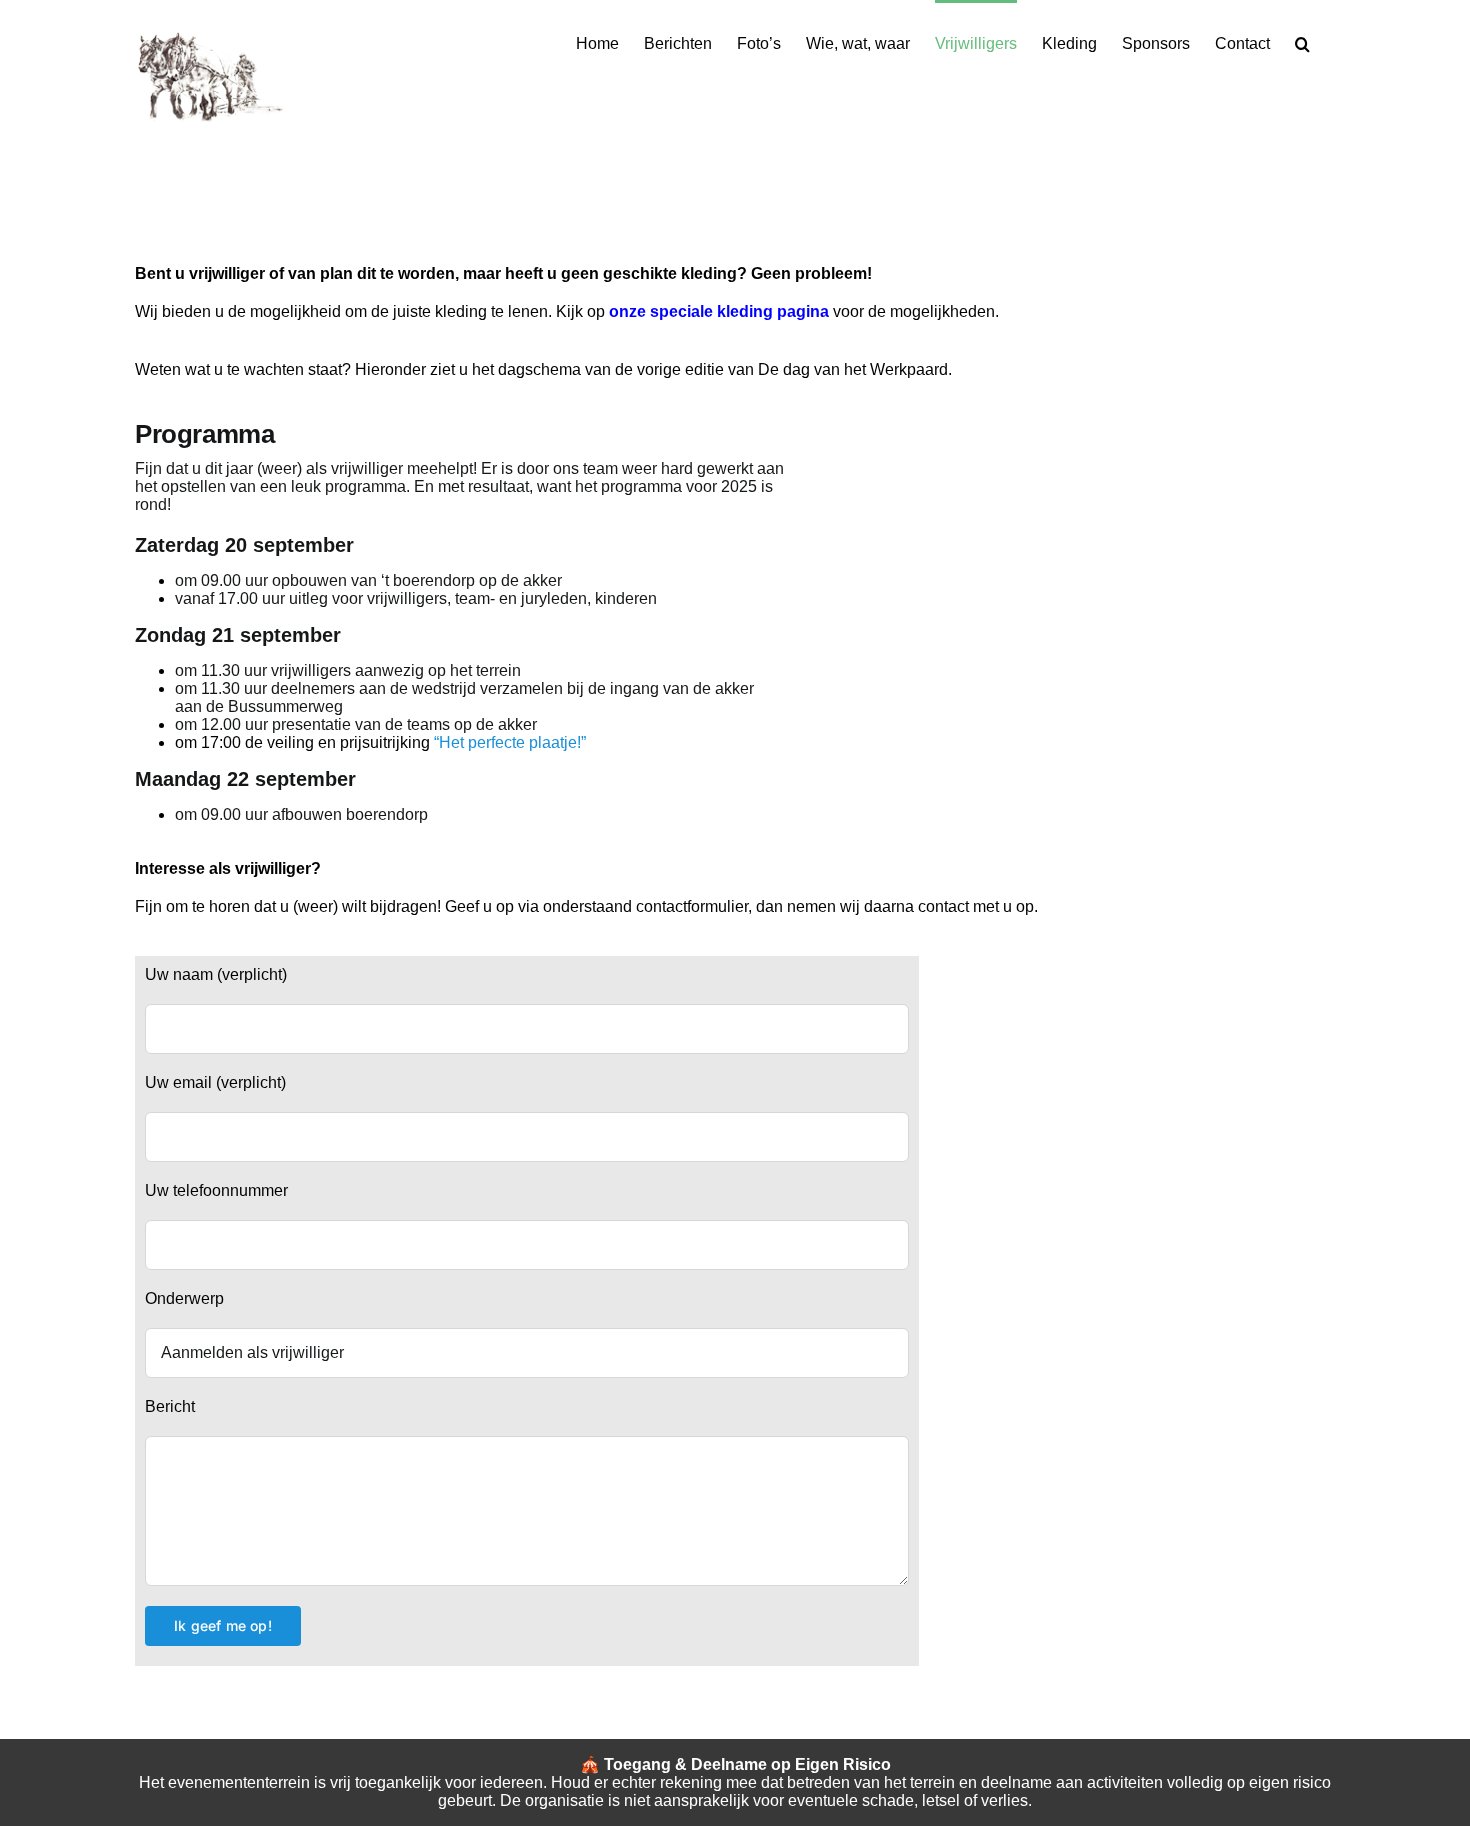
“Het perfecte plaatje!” (510, 742)
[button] (1302, 42)
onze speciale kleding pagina (719, 311)
